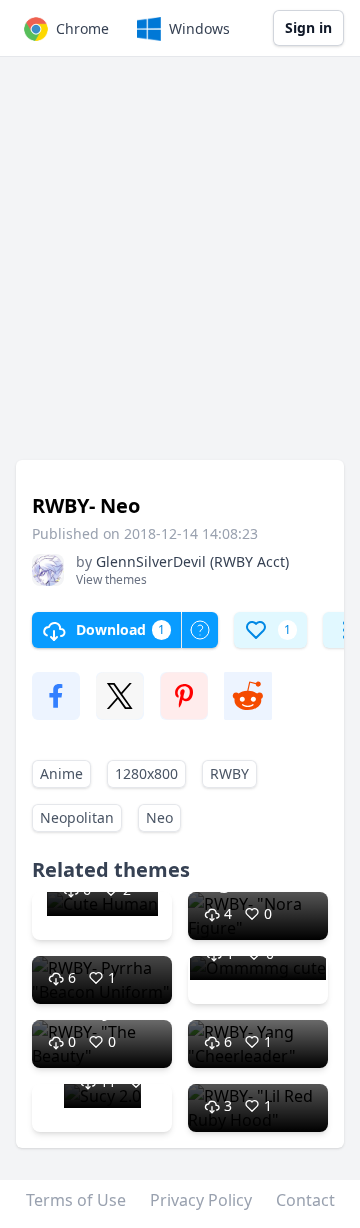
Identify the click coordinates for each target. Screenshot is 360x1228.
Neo (159, 817)
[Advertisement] (180, 268)
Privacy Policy (201, 1200)
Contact (305, 1200)
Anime (61, 773)
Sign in (308, 27)
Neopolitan (77, 817)
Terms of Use (76, 1200)
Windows (199, 28)
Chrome (82, 28)
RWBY (229, 773)
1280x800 (146, 773)
